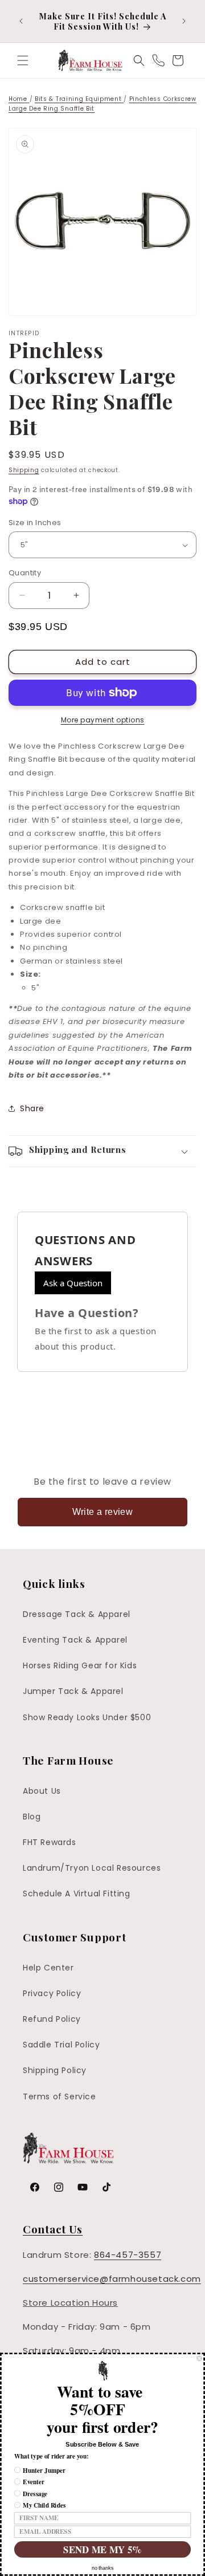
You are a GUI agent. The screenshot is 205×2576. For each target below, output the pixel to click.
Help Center (48, 1968)
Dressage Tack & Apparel (77, 1614)
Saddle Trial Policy (61, 2045)
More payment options (103, 720)
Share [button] (32, 1108)
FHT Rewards (50, 1842)
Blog (32, 1817)
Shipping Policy (55, 2070)
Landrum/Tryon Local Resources (92, 1868)
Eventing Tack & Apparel (75, 1640)
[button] (23, 60)
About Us (42, 1791)
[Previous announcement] (21, 21)
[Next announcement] (184, 21)
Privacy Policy (52, 1993)
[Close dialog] (199, 2358)
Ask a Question (73, 1283)
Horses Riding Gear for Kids (80, 1665)
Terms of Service (60, 2096)
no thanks (102, 2568)
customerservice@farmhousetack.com (112, 2279)
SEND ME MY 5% (102, 2549)
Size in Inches (35, 523)
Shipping (24, 470)
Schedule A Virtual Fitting (77, 1894)
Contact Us (53, 2229)
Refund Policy (52, 2019)
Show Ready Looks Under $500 (87, 1717)
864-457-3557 (128, 2255)
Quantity (25, 573)
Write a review (103, 1512)
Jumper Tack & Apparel (73, 1691)
